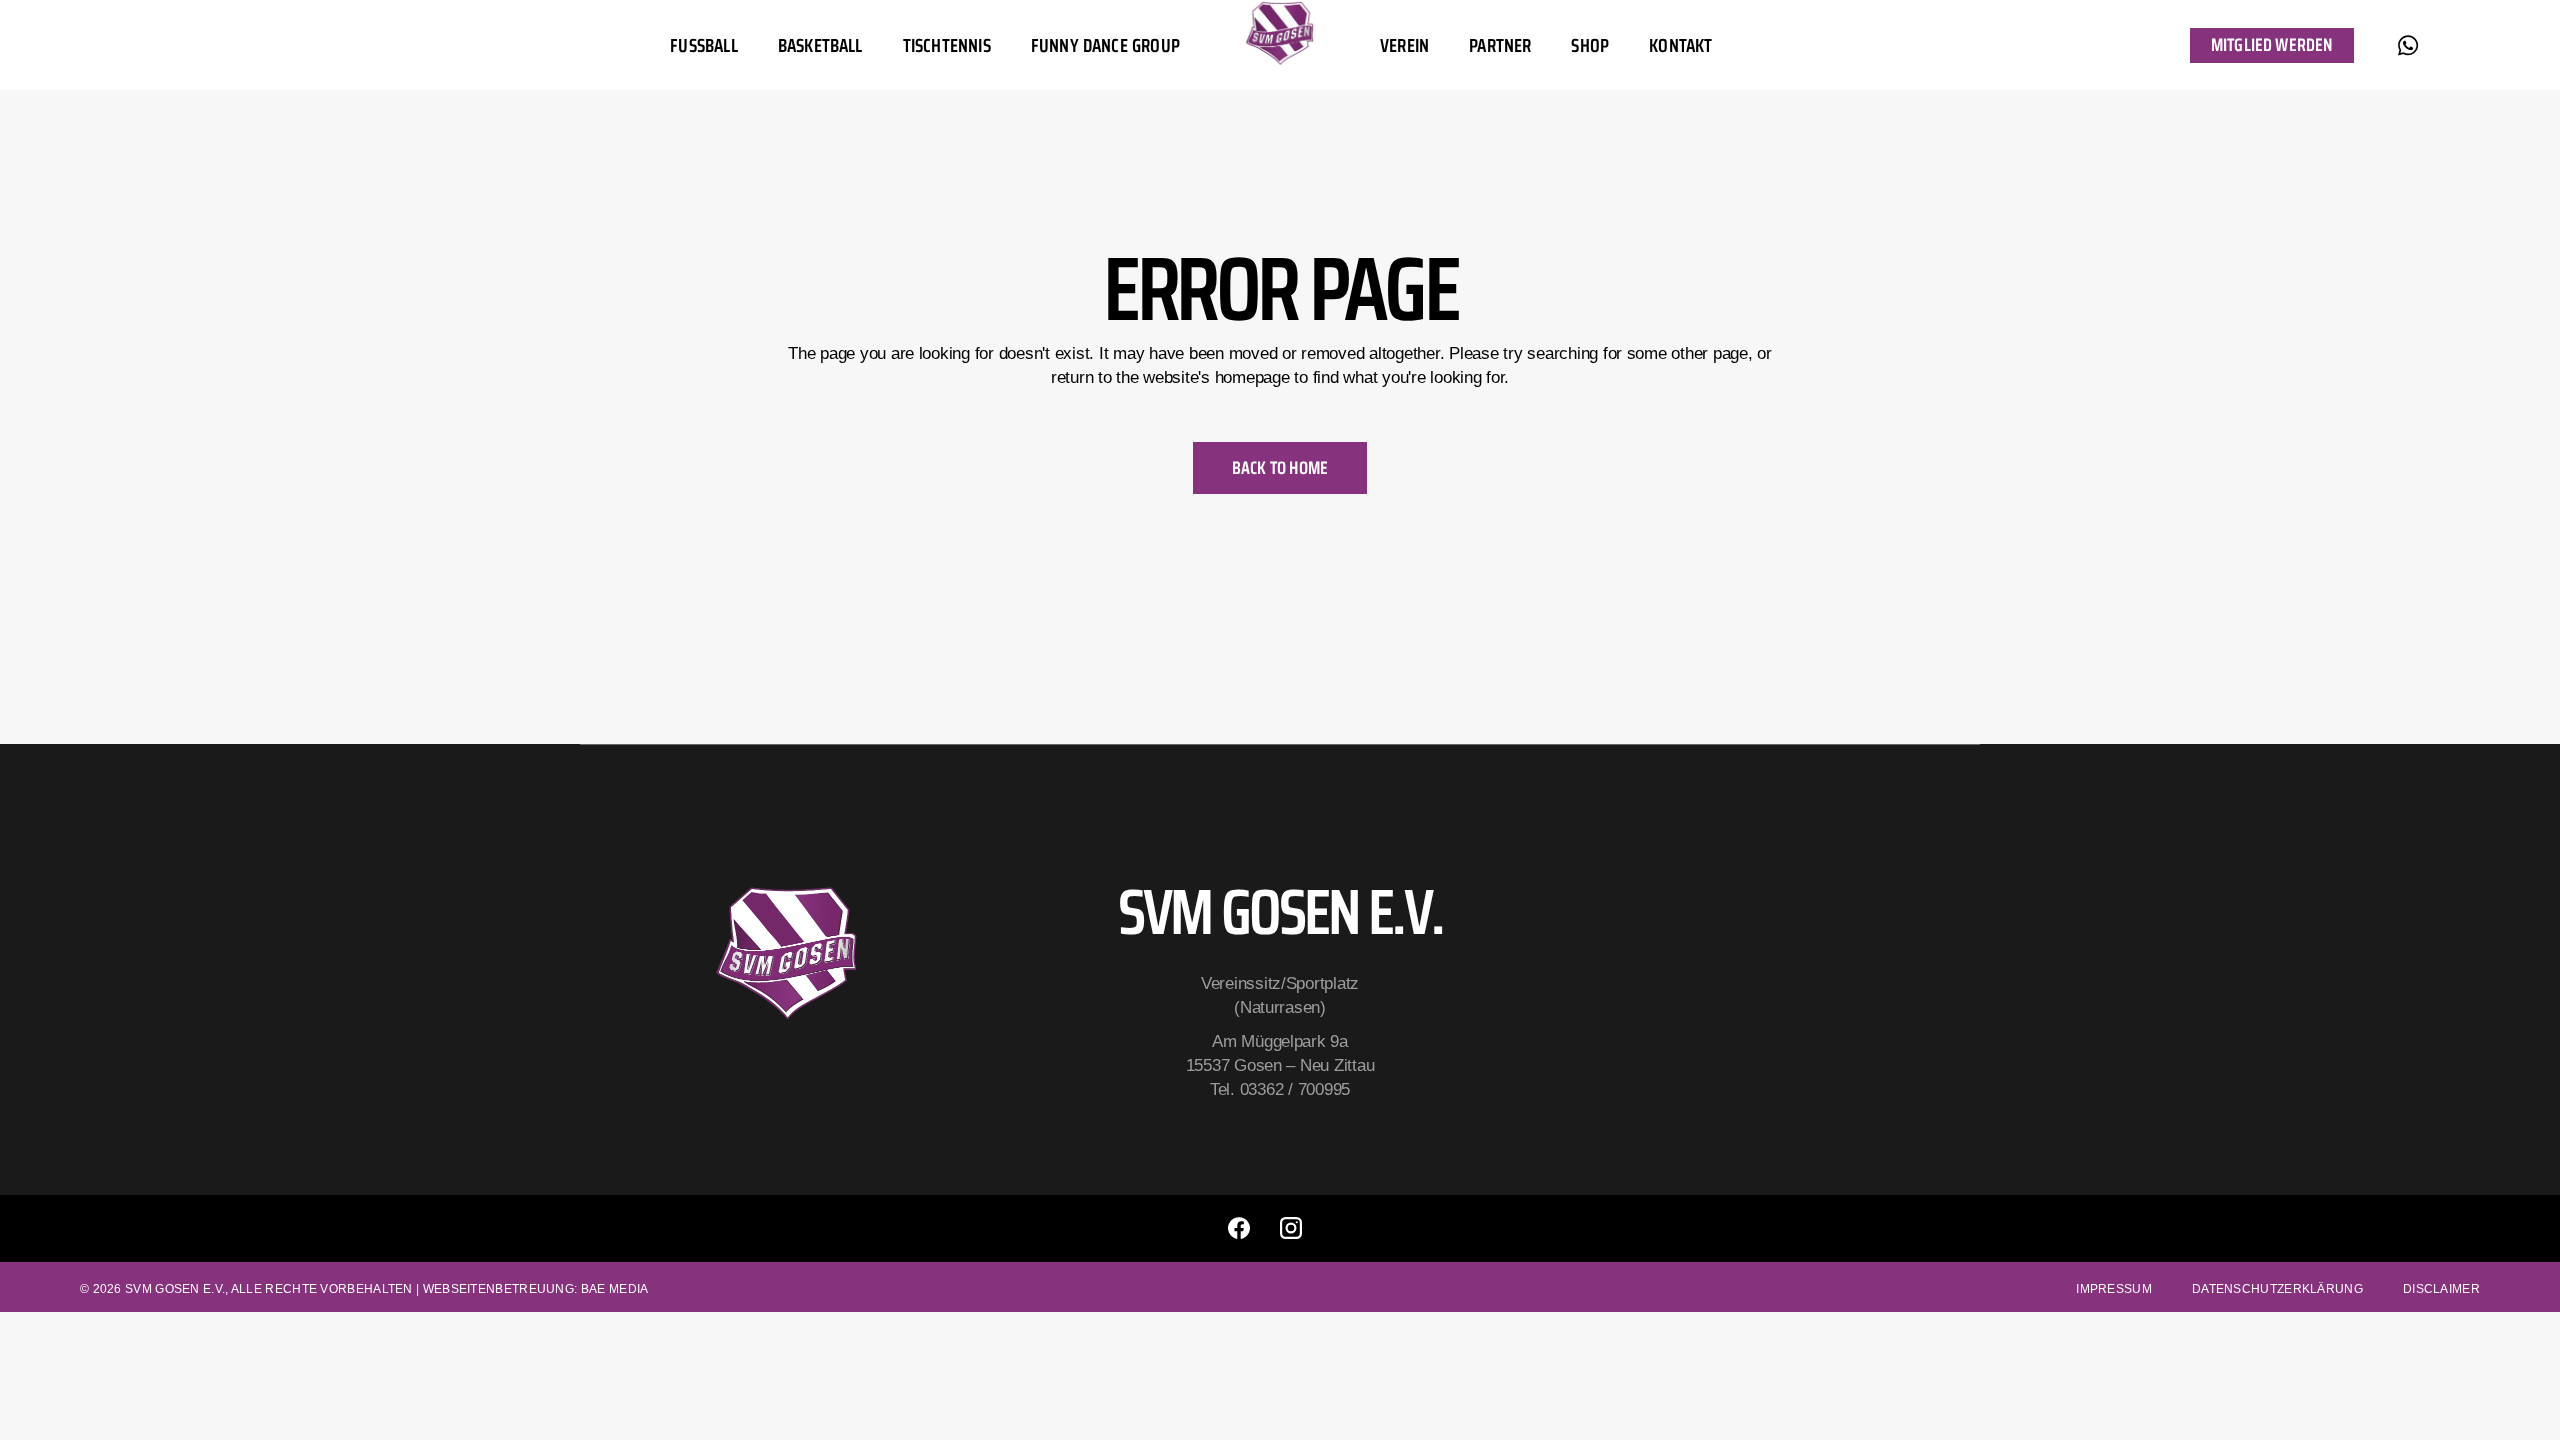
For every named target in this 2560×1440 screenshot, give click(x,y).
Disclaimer (2441, 1289)
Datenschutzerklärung (2277, 1289)
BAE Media (615, 1289)
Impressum (2114, 1289)
